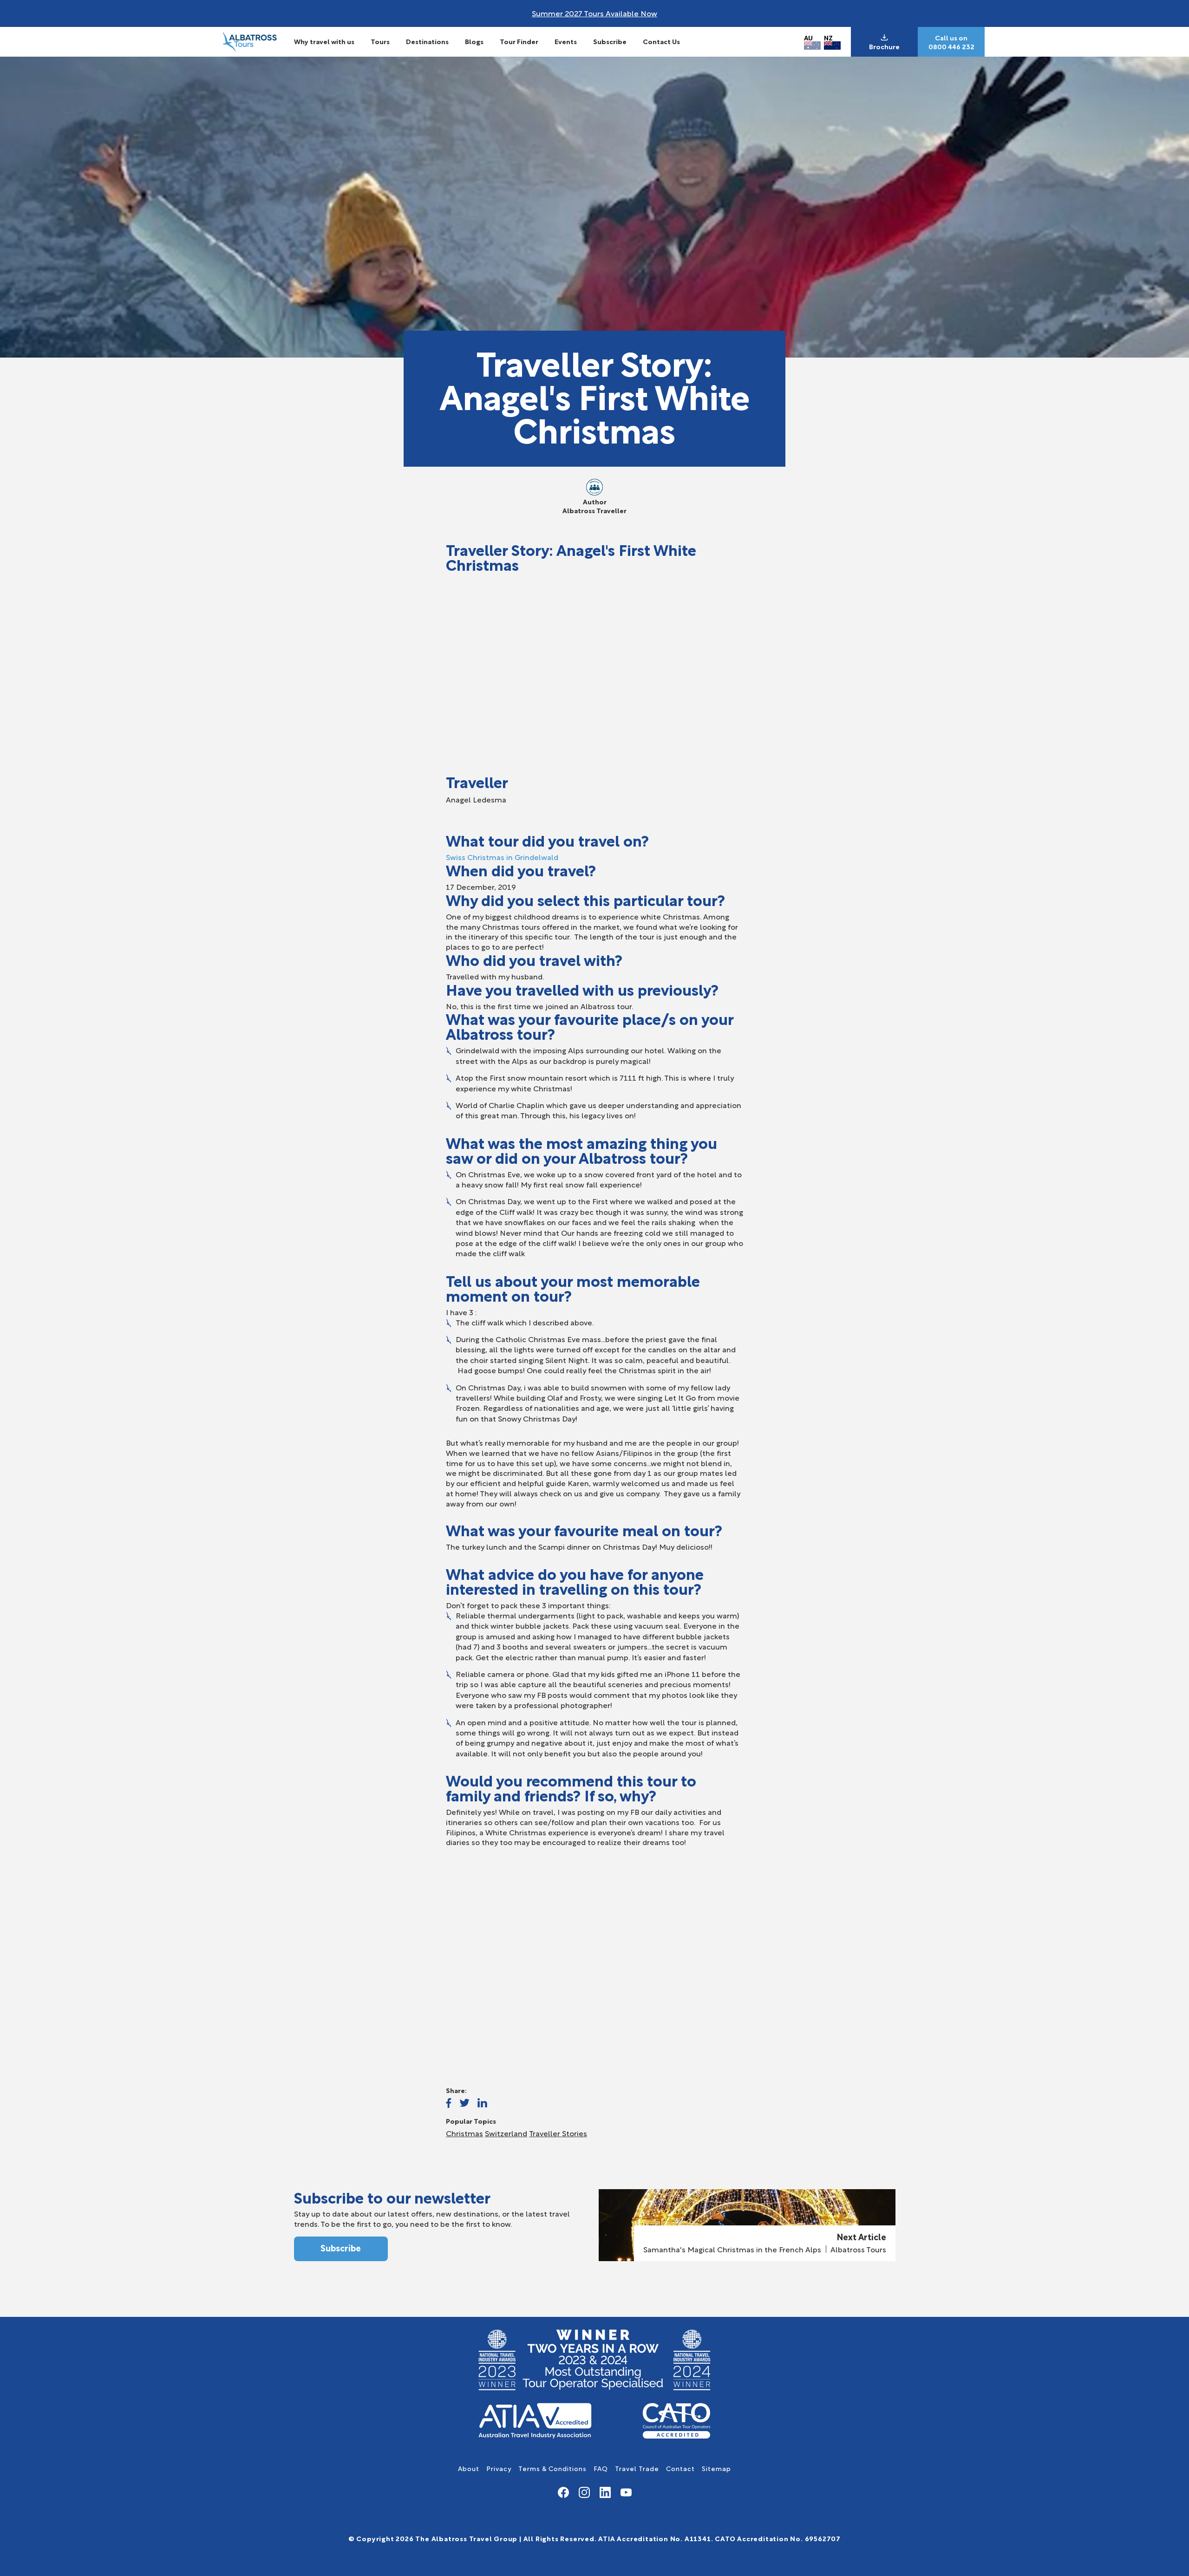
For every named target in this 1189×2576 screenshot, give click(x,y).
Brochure (884, 46)
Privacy (499, 2468)
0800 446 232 (951, 46)
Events (566, 41)
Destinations (427, 41)
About (469, 2468)
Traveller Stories (558, 2133)
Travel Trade (637, 2468)
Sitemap (716, 2468)
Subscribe (610, 41)
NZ (828, 37)
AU (808, 37)
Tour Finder (519, 41)
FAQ (601, 2468)
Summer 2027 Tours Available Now (594, 13)
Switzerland (506, 2133)
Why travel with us (324, 41)
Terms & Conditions (552, 2468)
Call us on (951, 38)
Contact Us (661, 41)
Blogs (474, 41)
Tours (380, 41)
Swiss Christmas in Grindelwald (502, 857)
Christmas (464, 2133)
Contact (680, 2468)
